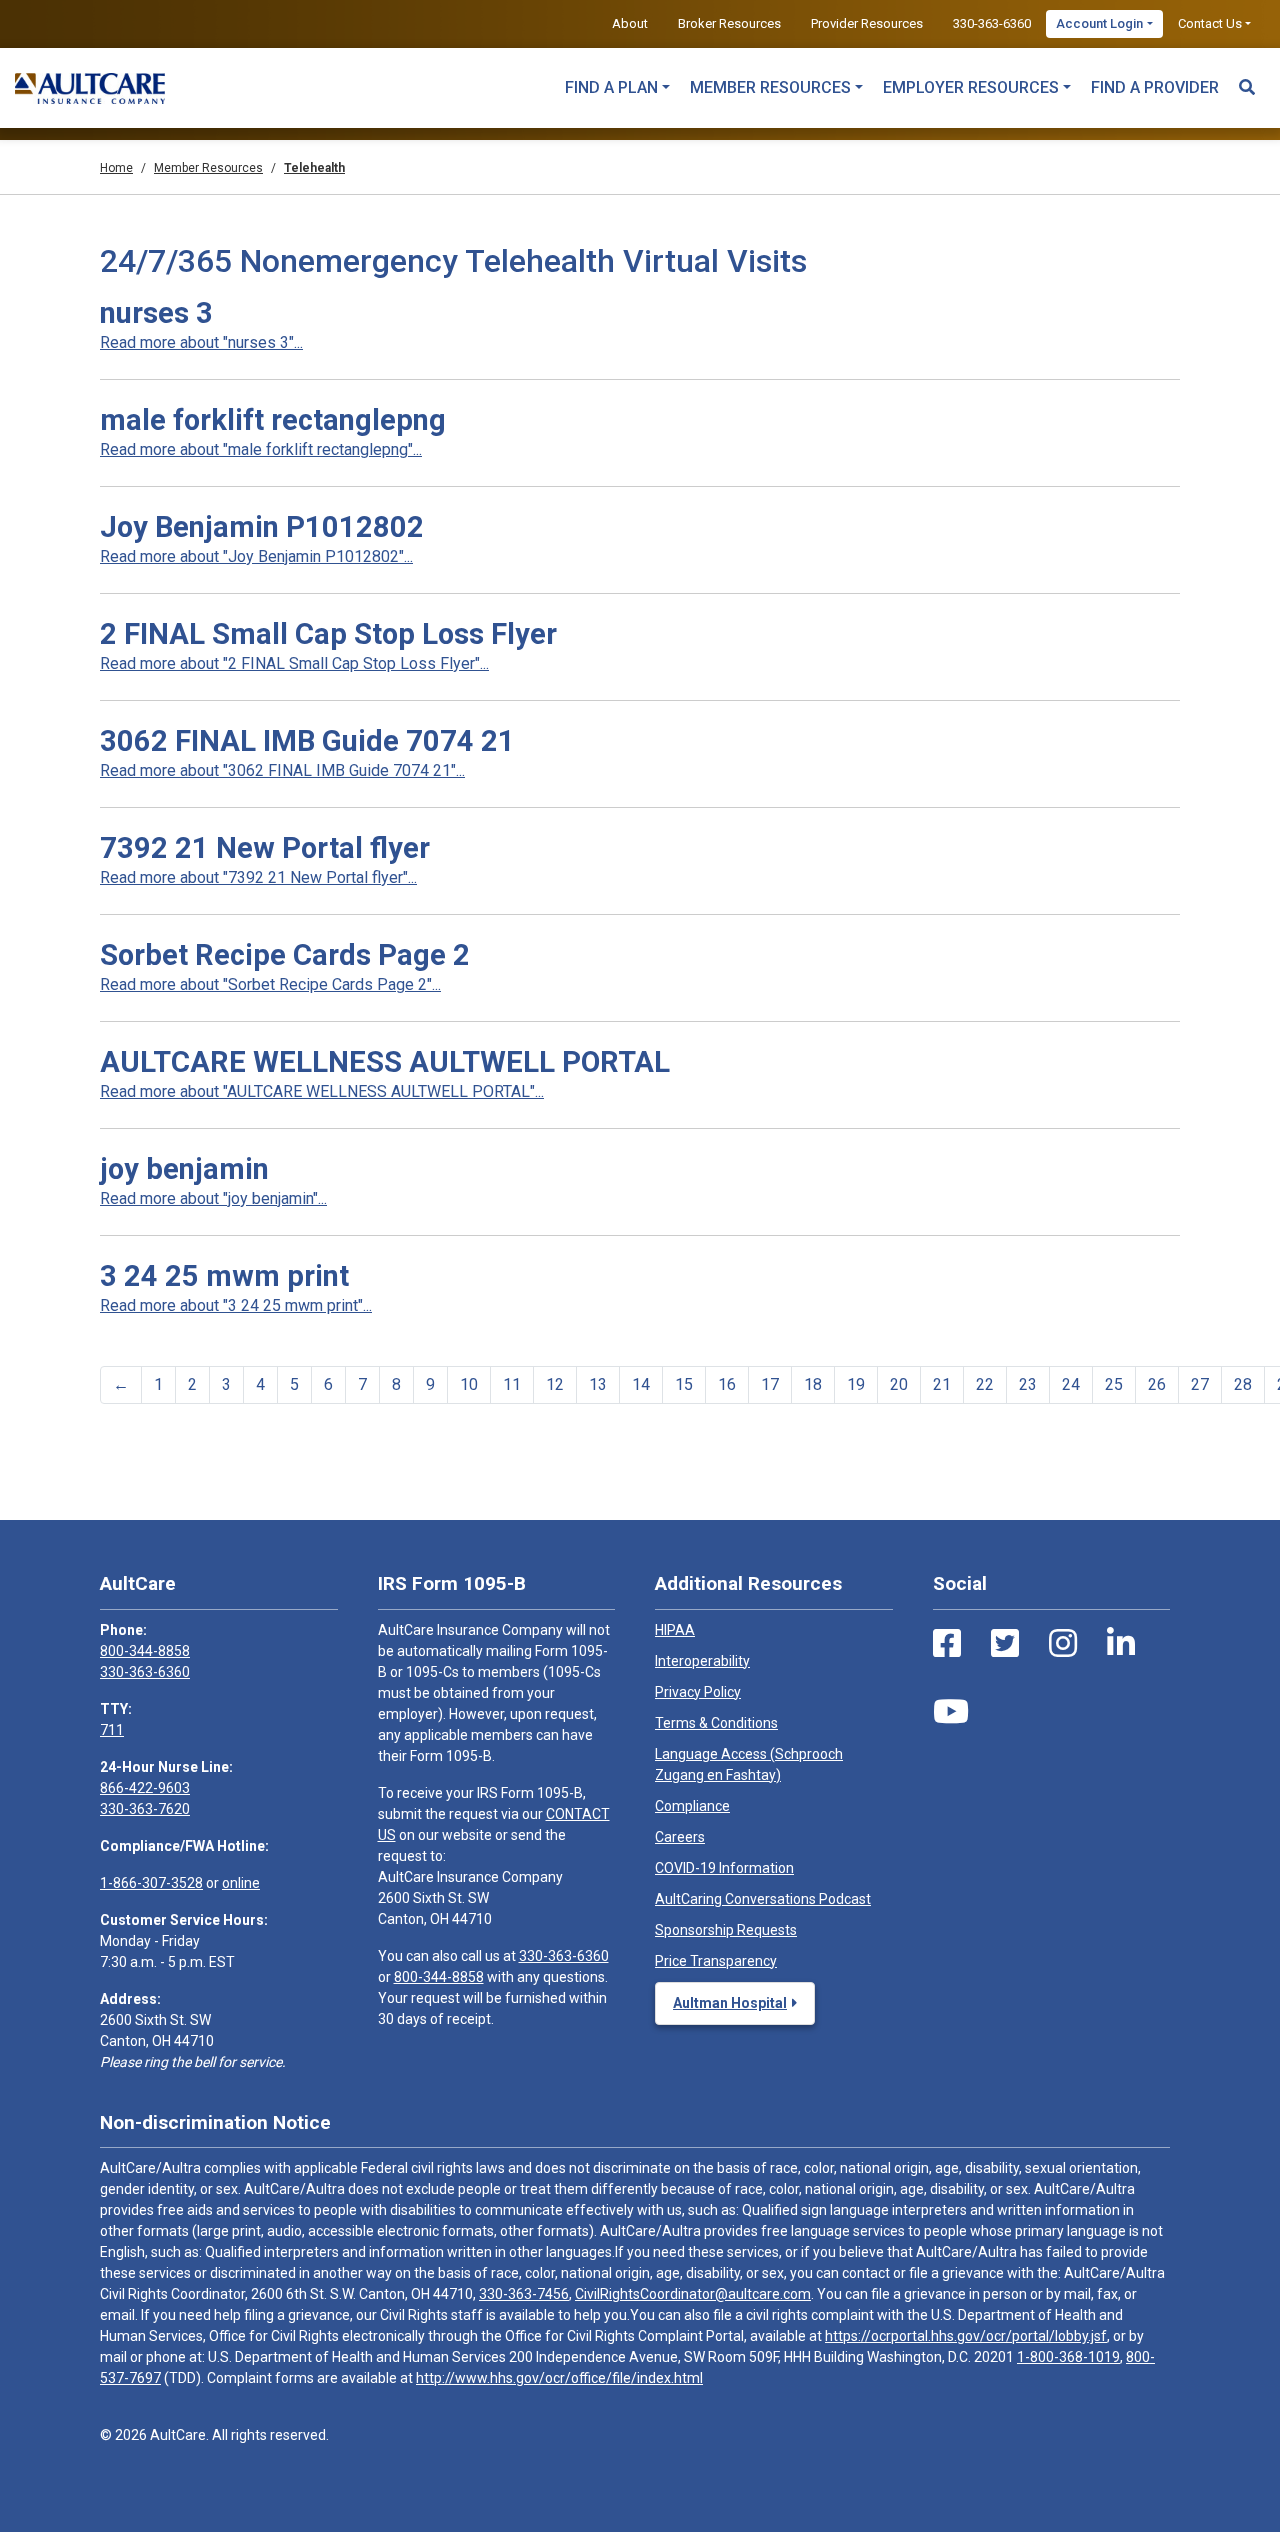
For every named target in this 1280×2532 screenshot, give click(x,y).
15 (684, 1384)
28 (1243, 1384)
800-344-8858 (145, 1651)
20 (899, 1384)
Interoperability (702, 1661)
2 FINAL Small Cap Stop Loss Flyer (328, 634)
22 (985, 1384)
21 (942, 1384)
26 (1157, 1384)
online (241, 1883)
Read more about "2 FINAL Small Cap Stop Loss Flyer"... (294, 663)
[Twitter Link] (1005, 1644)
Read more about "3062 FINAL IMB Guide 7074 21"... (282, 770)
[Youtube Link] (951, 1712)
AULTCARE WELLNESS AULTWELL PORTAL (385, 1062)
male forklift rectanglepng (273, 420)
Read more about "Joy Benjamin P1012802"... (256, 556)
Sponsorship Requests (726, 1930)
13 (598, 1384)
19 (856, 1384)
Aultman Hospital (730, 2003)
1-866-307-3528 (151, 1883)
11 (512, 1384)
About (630, 23)
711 (112, 1730)
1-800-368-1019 (1068, 2357)
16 (727, 1384)
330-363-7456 (524, 2294)
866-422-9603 (145, 1788)
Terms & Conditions (716, 1723)
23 (1028, 1384)
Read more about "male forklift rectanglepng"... (261, 449)
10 (469, 1384)
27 (1200, 1384)
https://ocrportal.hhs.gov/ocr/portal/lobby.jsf (966, 2336)
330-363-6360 (992, 23)
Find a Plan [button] (611, 87)
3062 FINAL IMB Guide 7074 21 (307, 741)
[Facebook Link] (947, 1644)
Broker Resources (729, 23)
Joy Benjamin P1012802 (262, 527)
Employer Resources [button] (971, 87)
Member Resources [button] (770, 87)
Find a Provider (1155, 87)
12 (555, 1384)
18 (813, 1384)
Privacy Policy (698, 1692)
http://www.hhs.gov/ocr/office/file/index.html (559, 2378)
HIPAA (675, 1630)
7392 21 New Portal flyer (265, 848)
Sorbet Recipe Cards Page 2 (285, 955)
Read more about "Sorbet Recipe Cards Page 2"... (270, 984)
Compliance (692, 1806)
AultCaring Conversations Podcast (763, 1899)
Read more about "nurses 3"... (201, 342)
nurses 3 (156, 313)
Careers (680, 1837)
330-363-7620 (145, 1809)
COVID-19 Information (724, 1868)
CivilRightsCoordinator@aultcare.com (693, 2294)
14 (641, 1384)
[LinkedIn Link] (1121, 1644)
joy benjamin (184, 1169)
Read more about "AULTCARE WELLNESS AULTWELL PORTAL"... (322, 1091)
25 (1114, 1384)
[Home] (90, 88)
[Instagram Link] (1063, 1644)
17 (770, 1384)
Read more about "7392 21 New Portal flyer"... (258, 877)
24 (1071, 1384)
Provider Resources (867, 23)
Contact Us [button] (1210, 23)
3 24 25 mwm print (224, 1276)
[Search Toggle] (1247, 78)
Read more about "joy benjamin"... (213, 1198)
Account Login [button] (1099, 23)
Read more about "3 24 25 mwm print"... (236, 1305)
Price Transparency (716, 1961)
